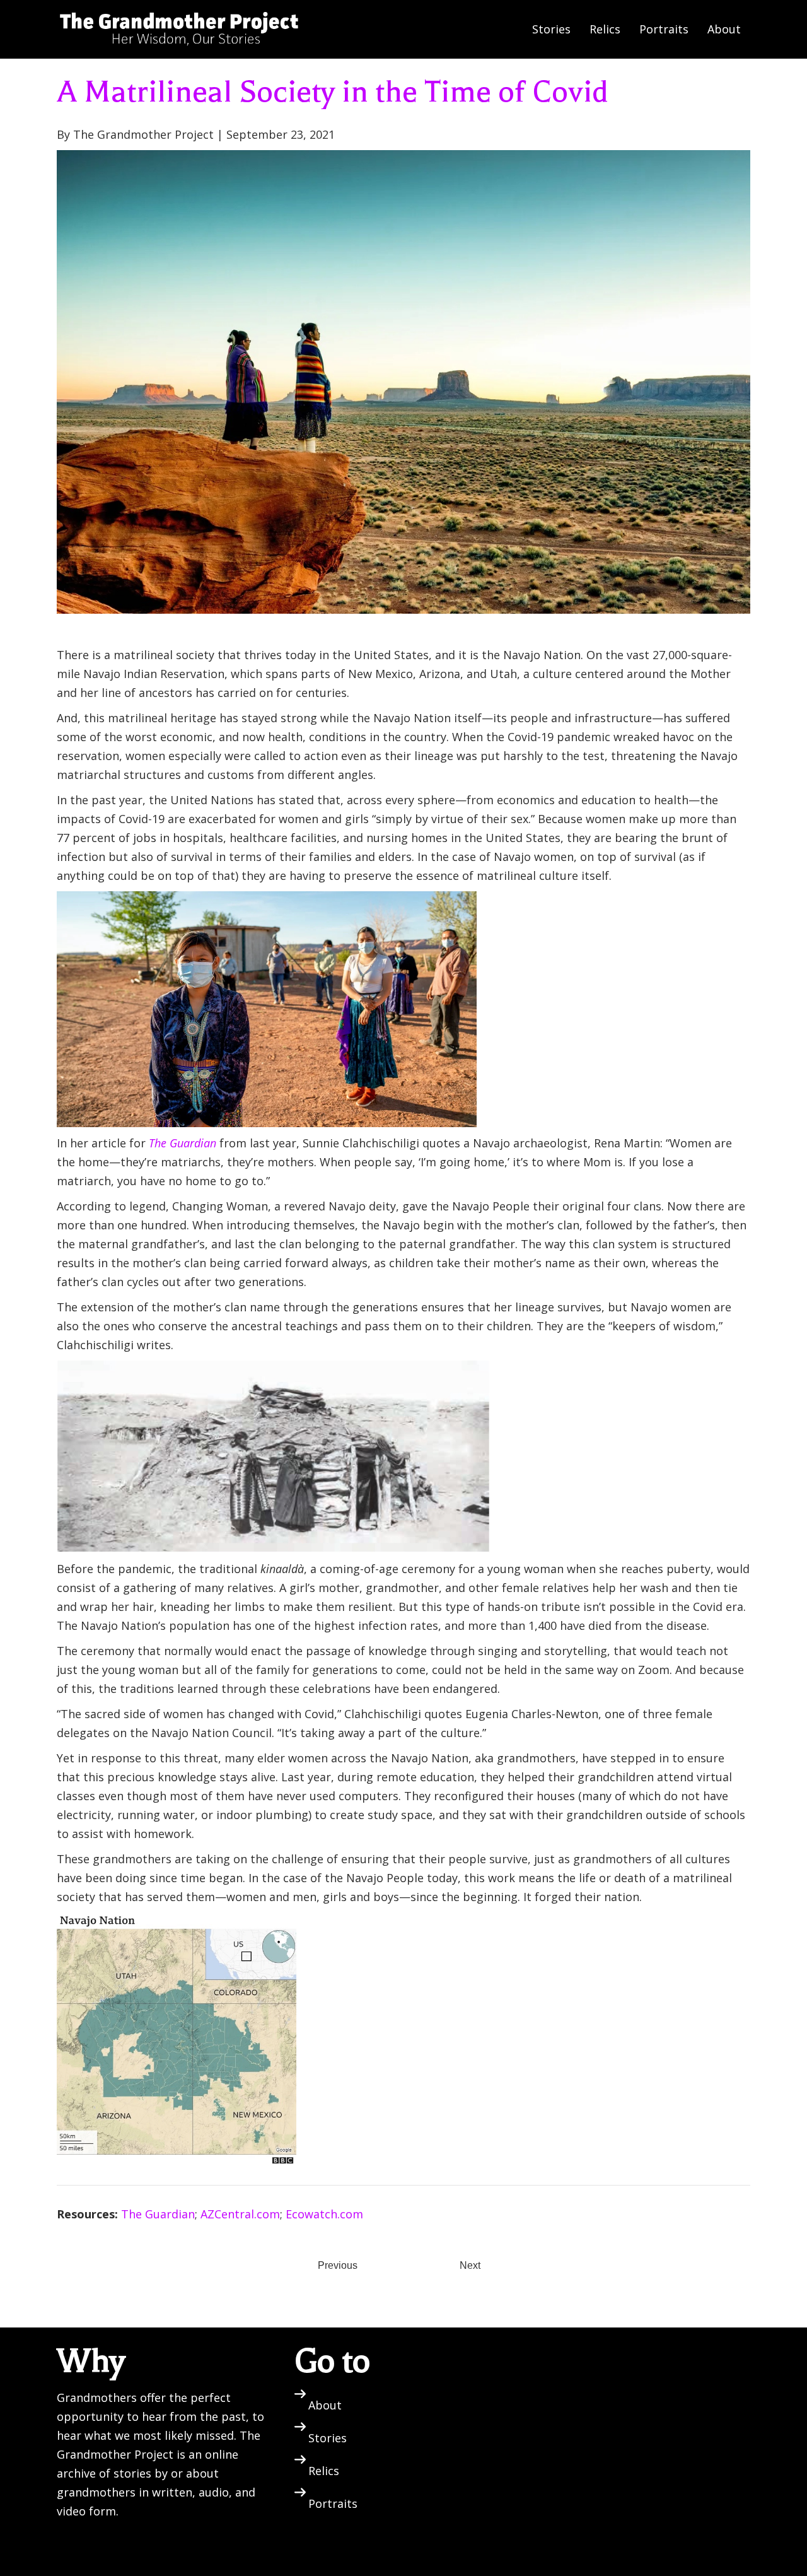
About (724, 29)
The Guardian (158, 2214)
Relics (605, 29)
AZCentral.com (240, 2214)
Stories (551, 29)
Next (470, 2265)
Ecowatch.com (324, 2214)
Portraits (664, 29)
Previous (338, 2265)
